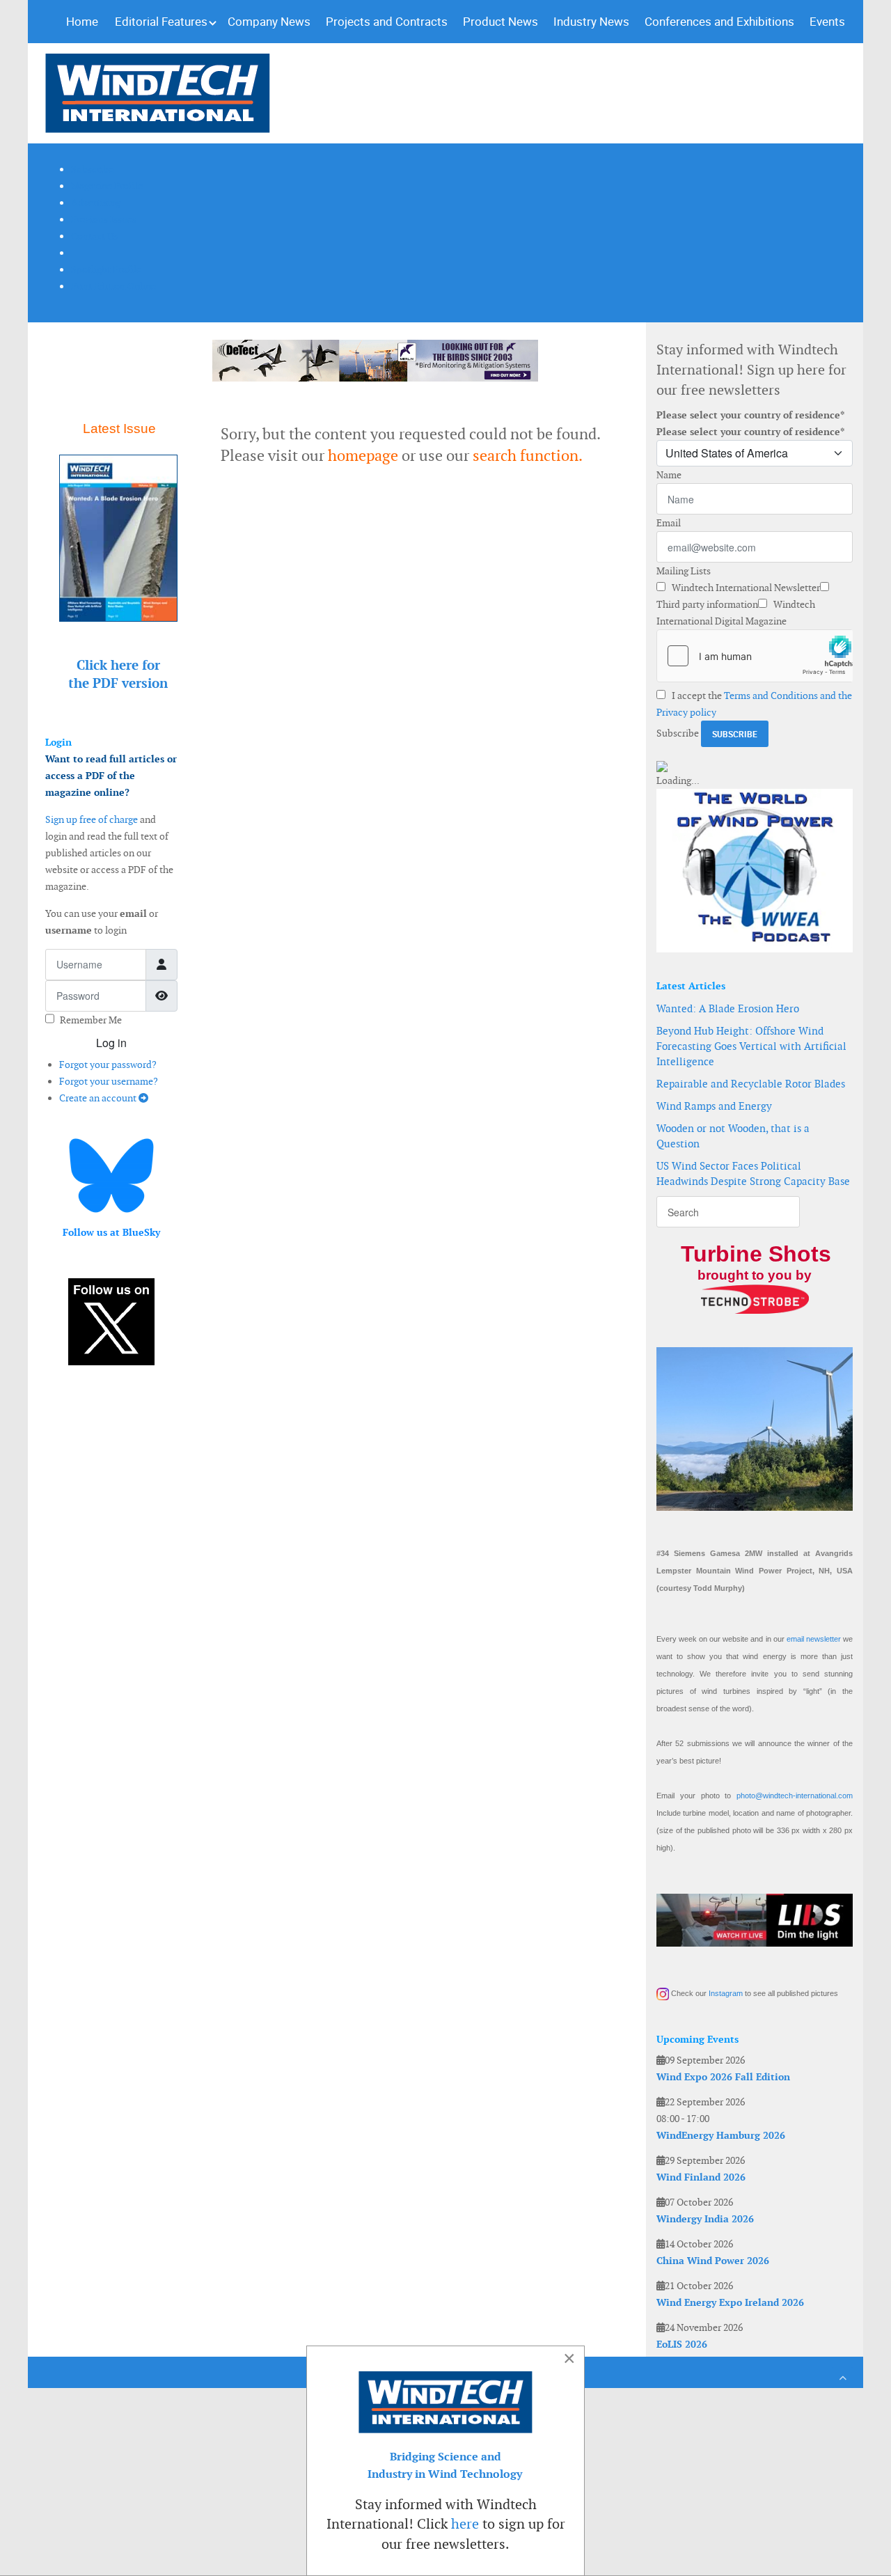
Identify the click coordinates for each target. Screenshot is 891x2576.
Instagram (726, 1993)
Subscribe (678, 733)
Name (669, 475)
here (465, 2524)
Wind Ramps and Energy (714, 1106)
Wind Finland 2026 (701, 2177)
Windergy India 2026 (705, 2219)
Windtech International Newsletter (745, 588)
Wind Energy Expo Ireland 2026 (730, 2302)
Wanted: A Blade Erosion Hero (728, 1008)
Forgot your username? (109, 1081)
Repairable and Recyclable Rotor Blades (751, 1084)
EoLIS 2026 (682, 2344)
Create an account (99, 1098)
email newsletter (814, 1639)
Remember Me (91, 1020)
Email (669, 523)
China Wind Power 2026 (713, 2261)
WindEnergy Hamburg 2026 (721, 2135)
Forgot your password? (108, 1065)
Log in (111, 1043)
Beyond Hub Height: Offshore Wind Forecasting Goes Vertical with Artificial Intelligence (751, 1046)
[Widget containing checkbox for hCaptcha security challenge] (755, 656)
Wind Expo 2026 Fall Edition (723, 2077)
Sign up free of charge (92, 819)
